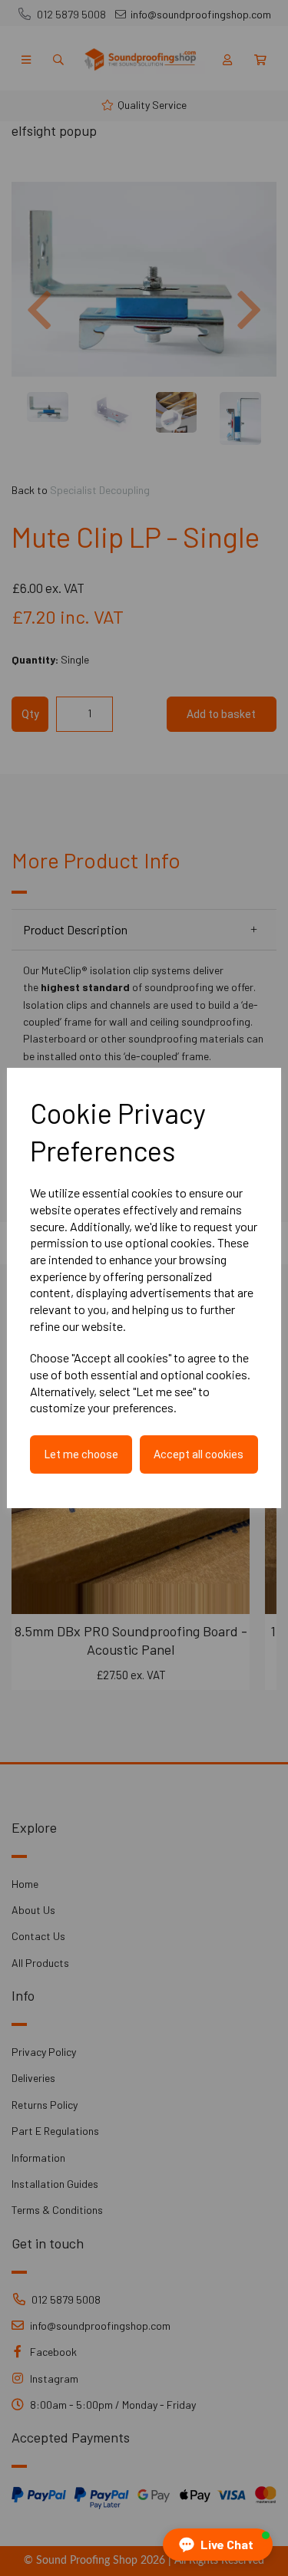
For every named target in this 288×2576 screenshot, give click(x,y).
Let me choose (81, 1454)
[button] (218, 2545)
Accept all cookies (199, 1454)
